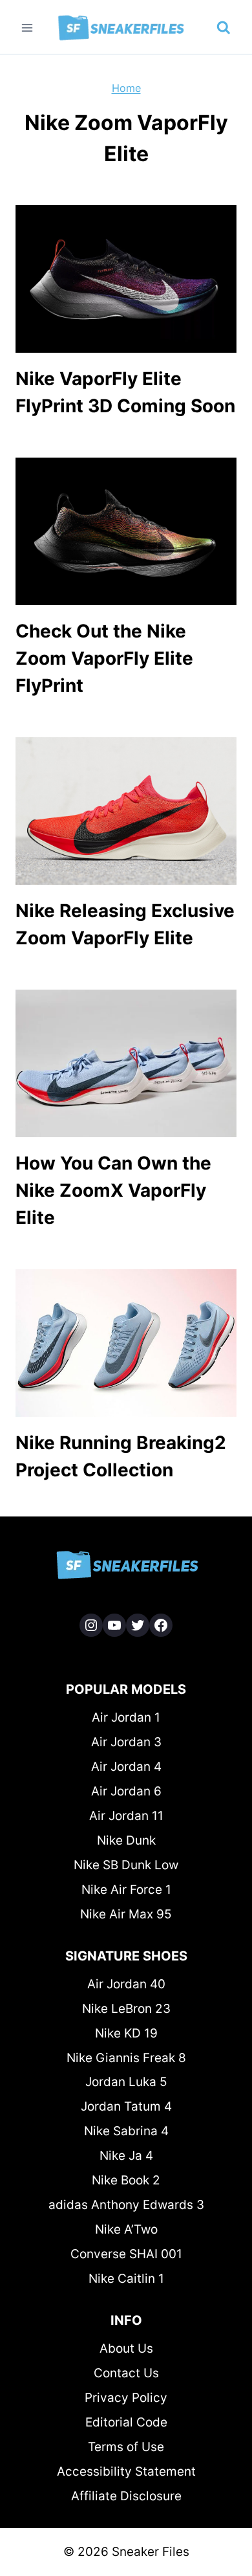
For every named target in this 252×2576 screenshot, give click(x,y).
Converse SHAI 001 (126, 2254)
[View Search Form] (224, 28)
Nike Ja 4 (126, 2156)
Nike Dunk (126, 1840)
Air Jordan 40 (126, 1984)
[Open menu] (27, 28)
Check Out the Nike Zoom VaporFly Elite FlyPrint (104, 658)
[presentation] (126, 279)
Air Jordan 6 (126, 1791)
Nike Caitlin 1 (126, 2279)
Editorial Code (126, 2422)
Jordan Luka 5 (126, 2082)
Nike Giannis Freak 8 (126, 2058)
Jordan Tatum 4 (126, 2106)
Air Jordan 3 (126, 1742)
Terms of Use (126, 2447)
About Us (126, 2348)
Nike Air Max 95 (126, 1914)
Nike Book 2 (126, 2180)
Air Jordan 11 (126, 1816)
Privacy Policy (126, 2398)
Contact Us (126, 2373)
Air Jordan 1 (126, 1717)
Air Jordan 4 (126, 1767)
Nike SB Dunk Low (126, 1865)
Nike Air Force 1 (126, 1890)
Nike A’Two (126, 2229)
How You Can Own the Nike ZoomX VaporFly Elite (113, 1190)
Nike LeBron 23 (126, 2009)
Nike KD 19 (126, 2033)
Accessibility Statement (126, 2471)
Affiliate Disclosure (126, 2496)
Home (126, 88)
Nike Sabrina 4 (126, 2131)
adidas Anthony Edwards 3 (126, 2205)
